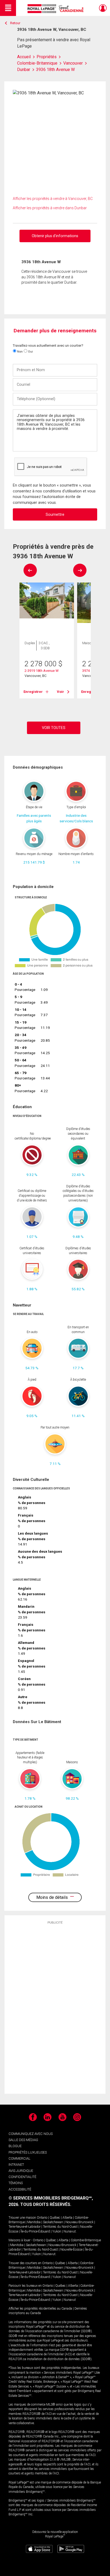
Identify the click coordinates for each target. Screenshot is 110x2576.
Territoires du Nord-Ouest (60, 2227)
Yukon (57, 2231)
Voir (60, 692)
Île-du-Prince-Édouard (35, 2231)
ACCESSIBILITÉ (20, 2189)
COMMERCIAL (19, 2158)
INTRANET (16, 2165)
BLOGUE (15, 2146)
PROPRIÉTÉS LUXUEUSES (28, 2152)
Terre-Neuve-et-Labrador (25, 2227)
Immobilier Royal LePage (56, 9)
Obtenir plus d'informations (55, 236)
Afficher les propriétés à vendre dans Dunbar (50, 208)
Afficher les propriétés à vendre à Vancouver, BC (53, 199)
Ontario (42, 2218)
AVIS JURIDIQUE (21, 2171)
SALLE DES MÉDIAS (23, 2140)
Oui (30, 351)
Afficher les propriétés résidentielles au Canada (40, 2309)
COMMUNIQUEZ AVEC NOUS (31, 2134)
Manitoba (34, 2222)
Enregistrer (33, 692)
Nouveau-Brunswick (79, 2222)
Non (19, 351)
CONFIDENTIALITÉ (22, 2177)
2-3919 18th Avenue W (42, 671)
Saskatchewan (53, 2222)
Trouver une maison (22, 2218)
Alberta (67, 2218)
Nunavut (70, 2231)
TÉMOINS (16, 2183)
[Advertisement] (55, 2009)
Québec (55, 2218)
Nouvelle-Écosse (71, 2250)
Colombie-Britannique (86, 2240)
